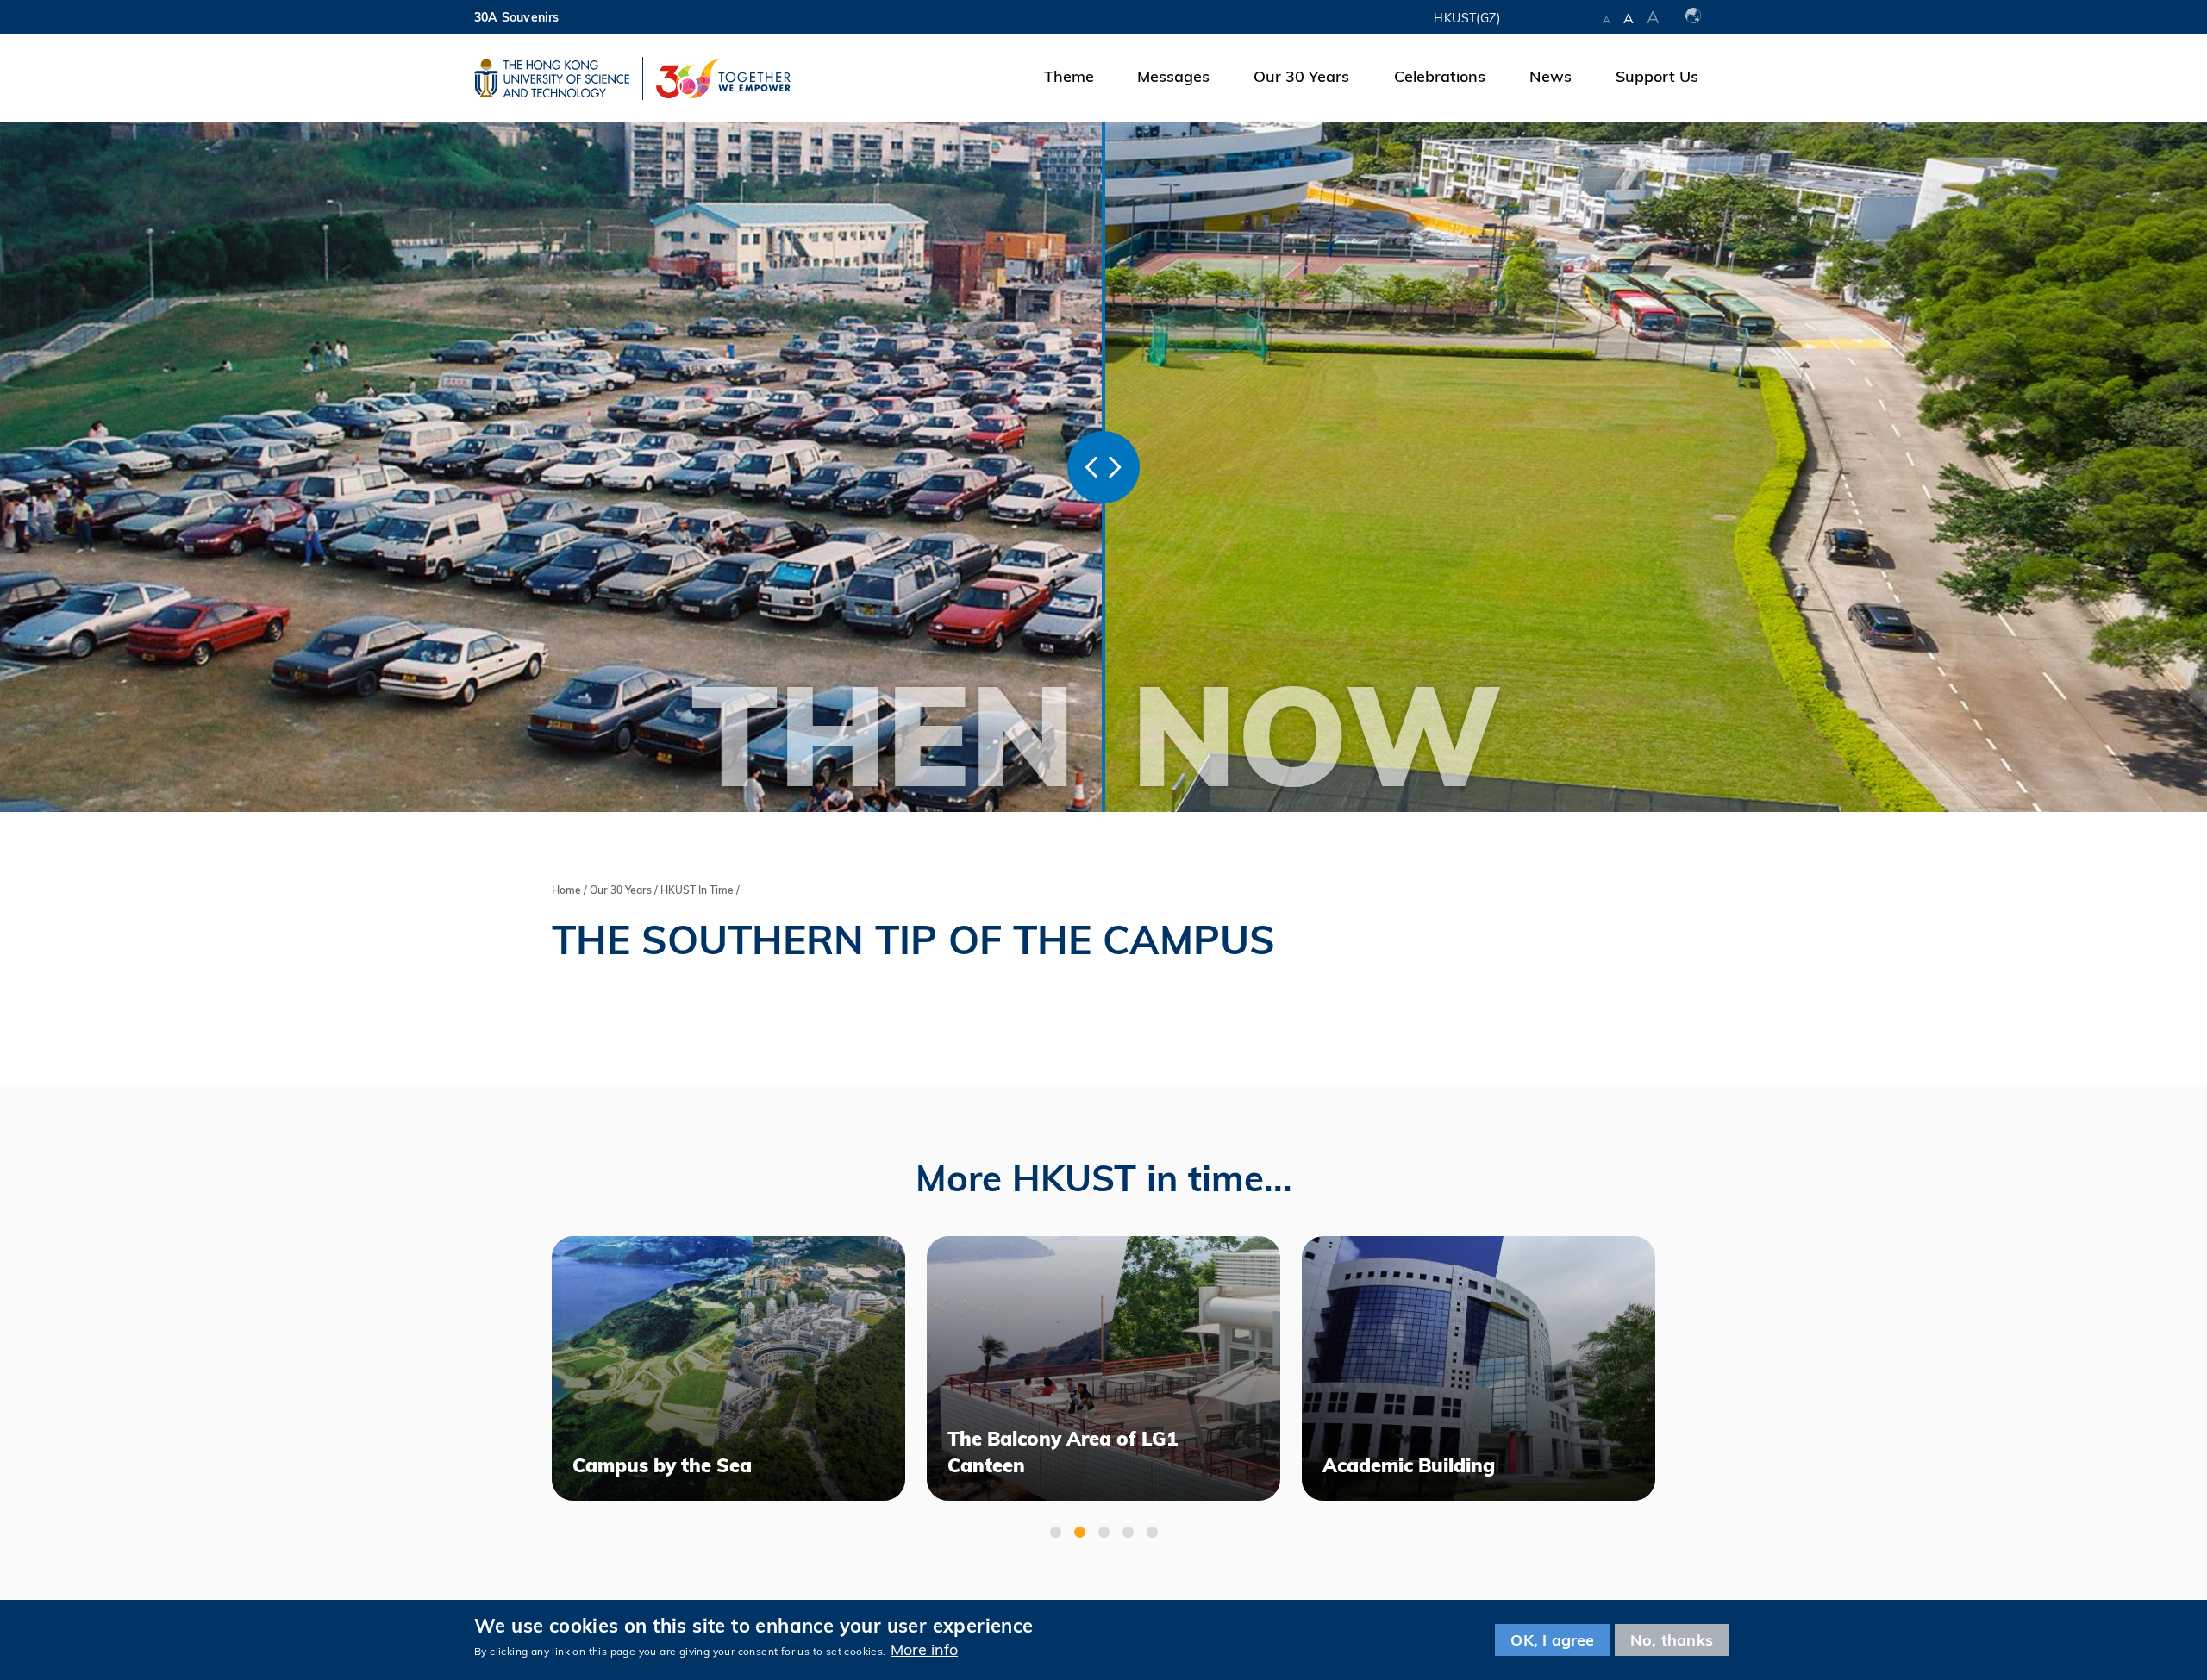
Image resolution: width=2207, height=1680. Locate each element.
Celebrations (1440, 76)
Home (566, 890)
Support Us (1657, 76)
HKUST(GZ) (1467, 18)
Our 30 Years (1301, 76)
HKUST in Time (697, 890)
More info (924, 1649)
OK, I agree (1552, 1640)
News (1551, 76)
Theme (1069, 76)
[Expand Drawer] (1551, 17)
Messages (1173, 76)
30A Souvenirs (517, 17)
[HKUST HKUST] (552, 78)
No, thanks (1672, 1640)
